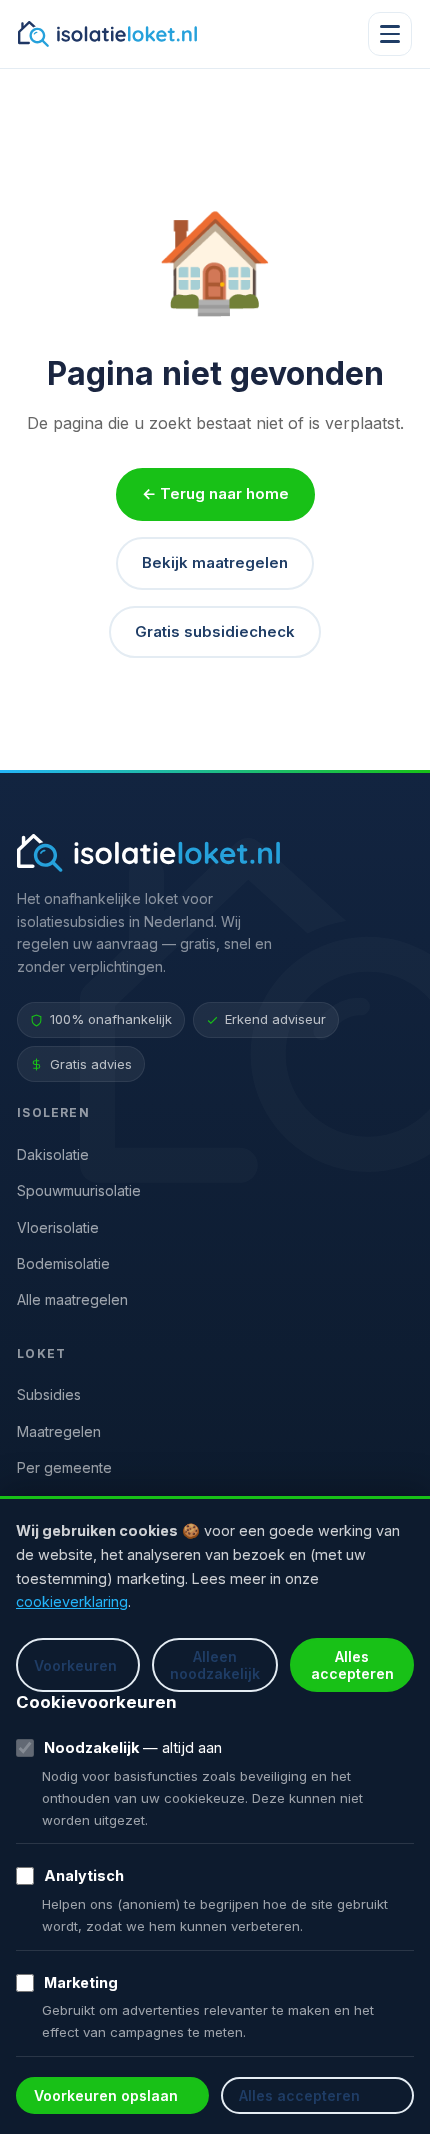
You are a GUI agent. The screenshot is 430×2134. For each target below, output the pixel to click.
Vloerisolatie (58, 1227)
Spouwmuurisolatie (79, 1190)
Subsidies (49, 1394)
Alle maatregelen (72, 1299)
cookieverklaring (72, 1601)
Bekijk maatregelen (215, 562)
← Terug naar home (215, 493)
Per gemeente (64, 1467)
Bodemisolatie (63, 1263)
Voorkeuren (75, 1665)
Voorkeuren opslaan (106, 2095)
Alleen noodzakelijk (215, 1665)
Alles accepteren (352, 1665)
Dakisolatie (53, 1154)
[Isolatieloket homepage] (107, 34)
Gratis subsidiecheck (215, 631)
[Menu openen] (390, 34)
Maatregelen (59, 1431)
